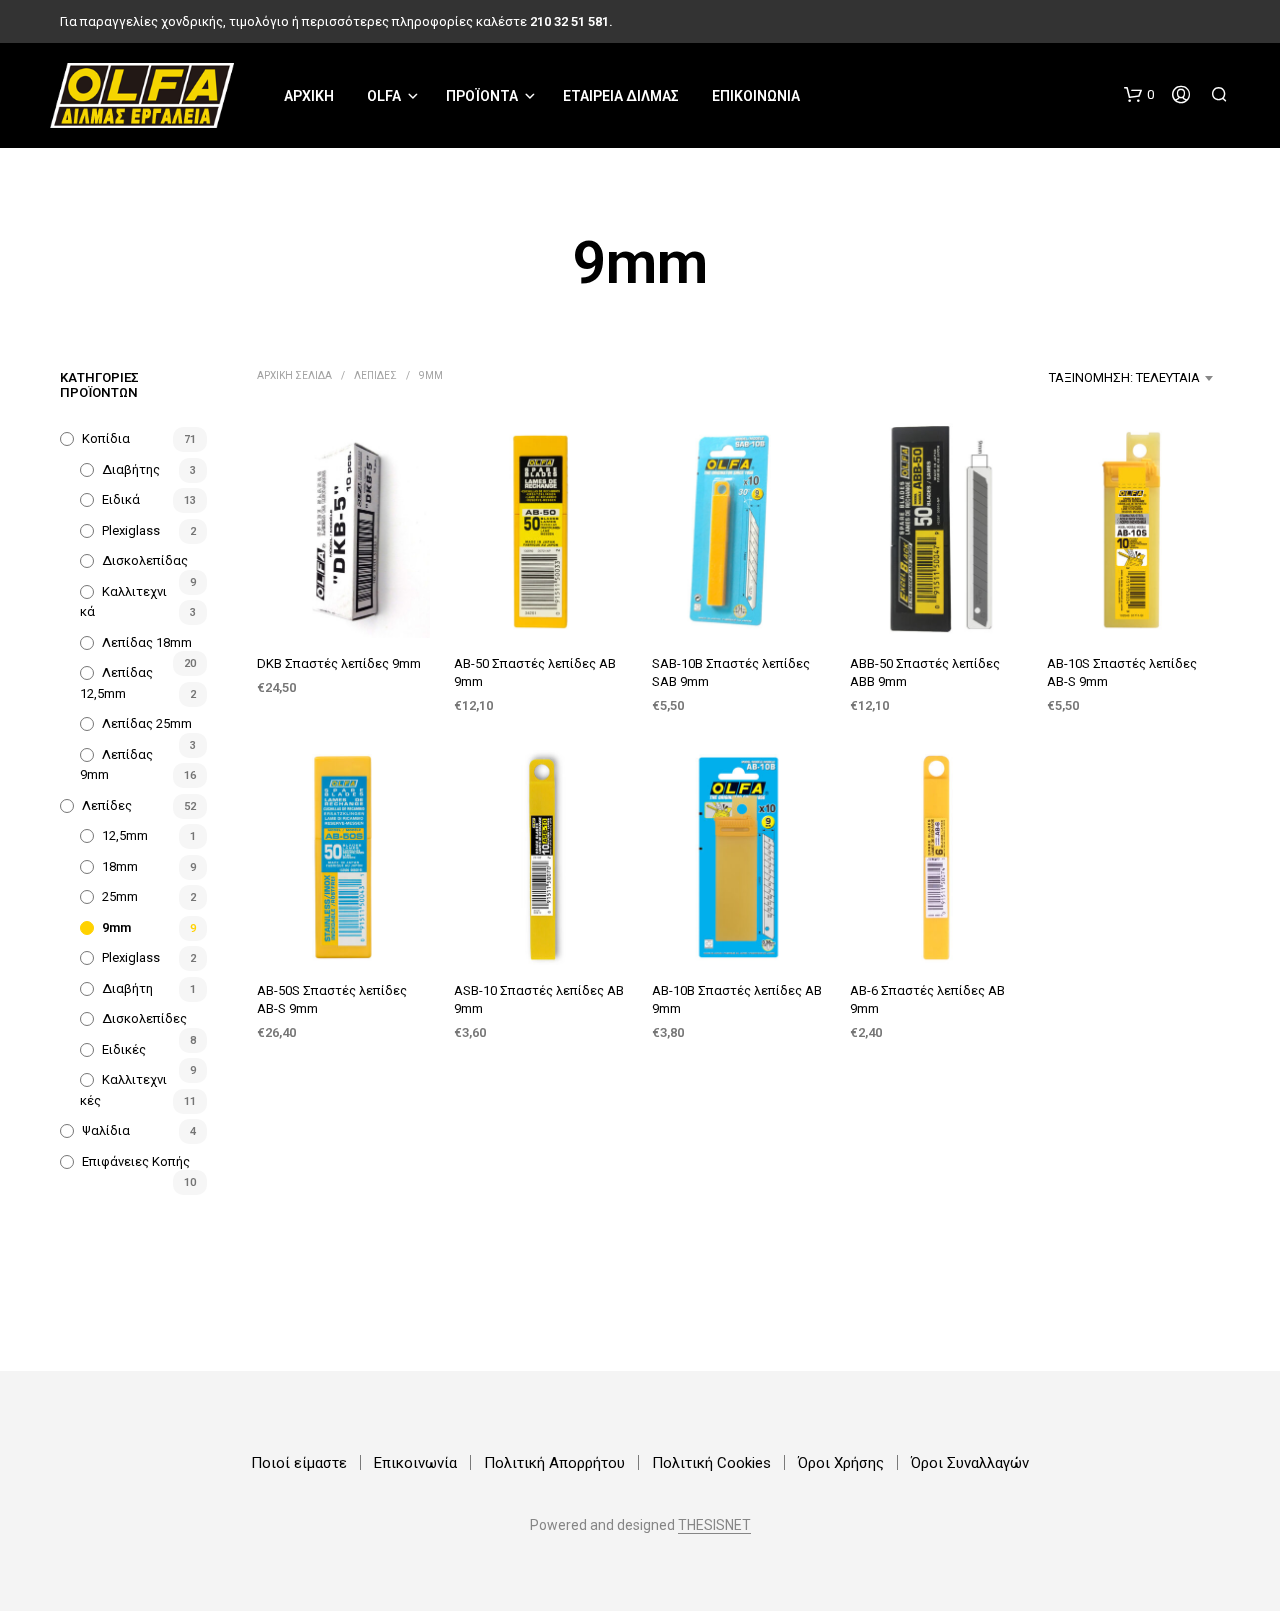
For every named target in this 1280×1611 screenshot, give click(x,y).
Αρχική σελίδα (294, 375)
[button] (1139, 95)
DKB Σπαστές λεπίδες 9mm (339, 663)
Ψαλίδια (106, 1130)
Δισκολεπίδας (145, 560)
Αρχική (309, 96)
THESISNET (714, 1525)
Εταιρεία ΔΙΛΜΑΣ (621, 96)
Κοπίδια (106, 438)
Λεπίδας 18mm (147, 642)
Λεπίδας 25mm (147, 723)
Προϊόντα (482, 96)
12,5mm (125, 835)
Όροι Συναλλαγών (970, 1463)
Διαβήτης (131, 469)
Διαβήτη (127, 988)
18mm (120, 866)
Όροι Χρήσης (841, 1463)
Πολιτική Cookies (711, 1463)
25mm (120, 896)
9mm (116, 927)
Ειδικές (124, 1049)
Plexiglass (131, 530)
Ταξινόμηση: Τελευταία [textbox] (1124, 377)
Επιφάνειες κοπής (136, 1161)
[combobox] (1065, 378)
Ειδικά (121, 499)
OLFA (384, 96)
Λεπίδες (107, 805)
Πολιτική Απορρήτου (554, 1463)
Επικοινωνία (756, 96)
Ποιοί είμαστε (299, 1463)
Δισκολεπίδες (144, 1018)
